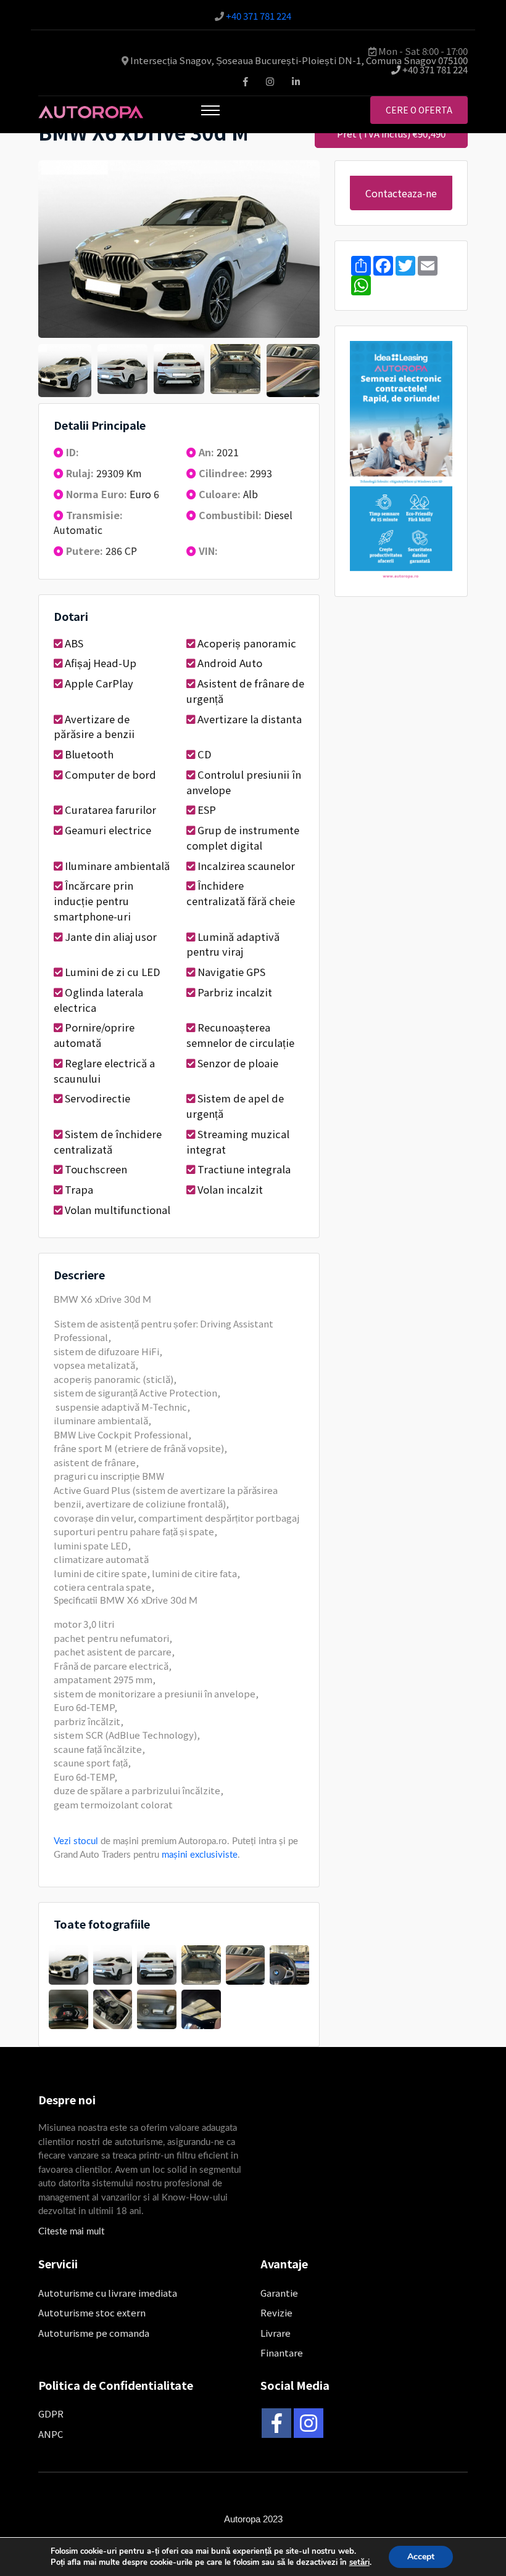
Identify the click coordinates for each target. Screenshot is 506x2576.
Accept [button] (421, 2557)
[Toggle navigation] (210, 110)
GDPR (51, 2414)
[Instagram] (309, 2423)
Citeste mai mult (71, 2232)
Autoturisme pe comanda (94, 2333)
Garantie (279, 2293)
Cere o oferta (419, 110)
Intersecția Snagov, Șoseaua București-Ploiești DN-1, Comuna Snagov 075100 (299, 60)
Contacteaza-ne (401, 193)
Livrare (276, 2333)
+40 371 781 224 (259, 16)
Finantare (282, 2352)
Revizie (276, 2312)
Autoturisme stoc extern (92, 2312)
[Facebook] (276, 2423)
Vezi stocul (76, 1841)
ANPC (51, 2434)
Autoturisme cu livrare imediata (108, 2293)
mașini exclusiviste (200, 1855)
